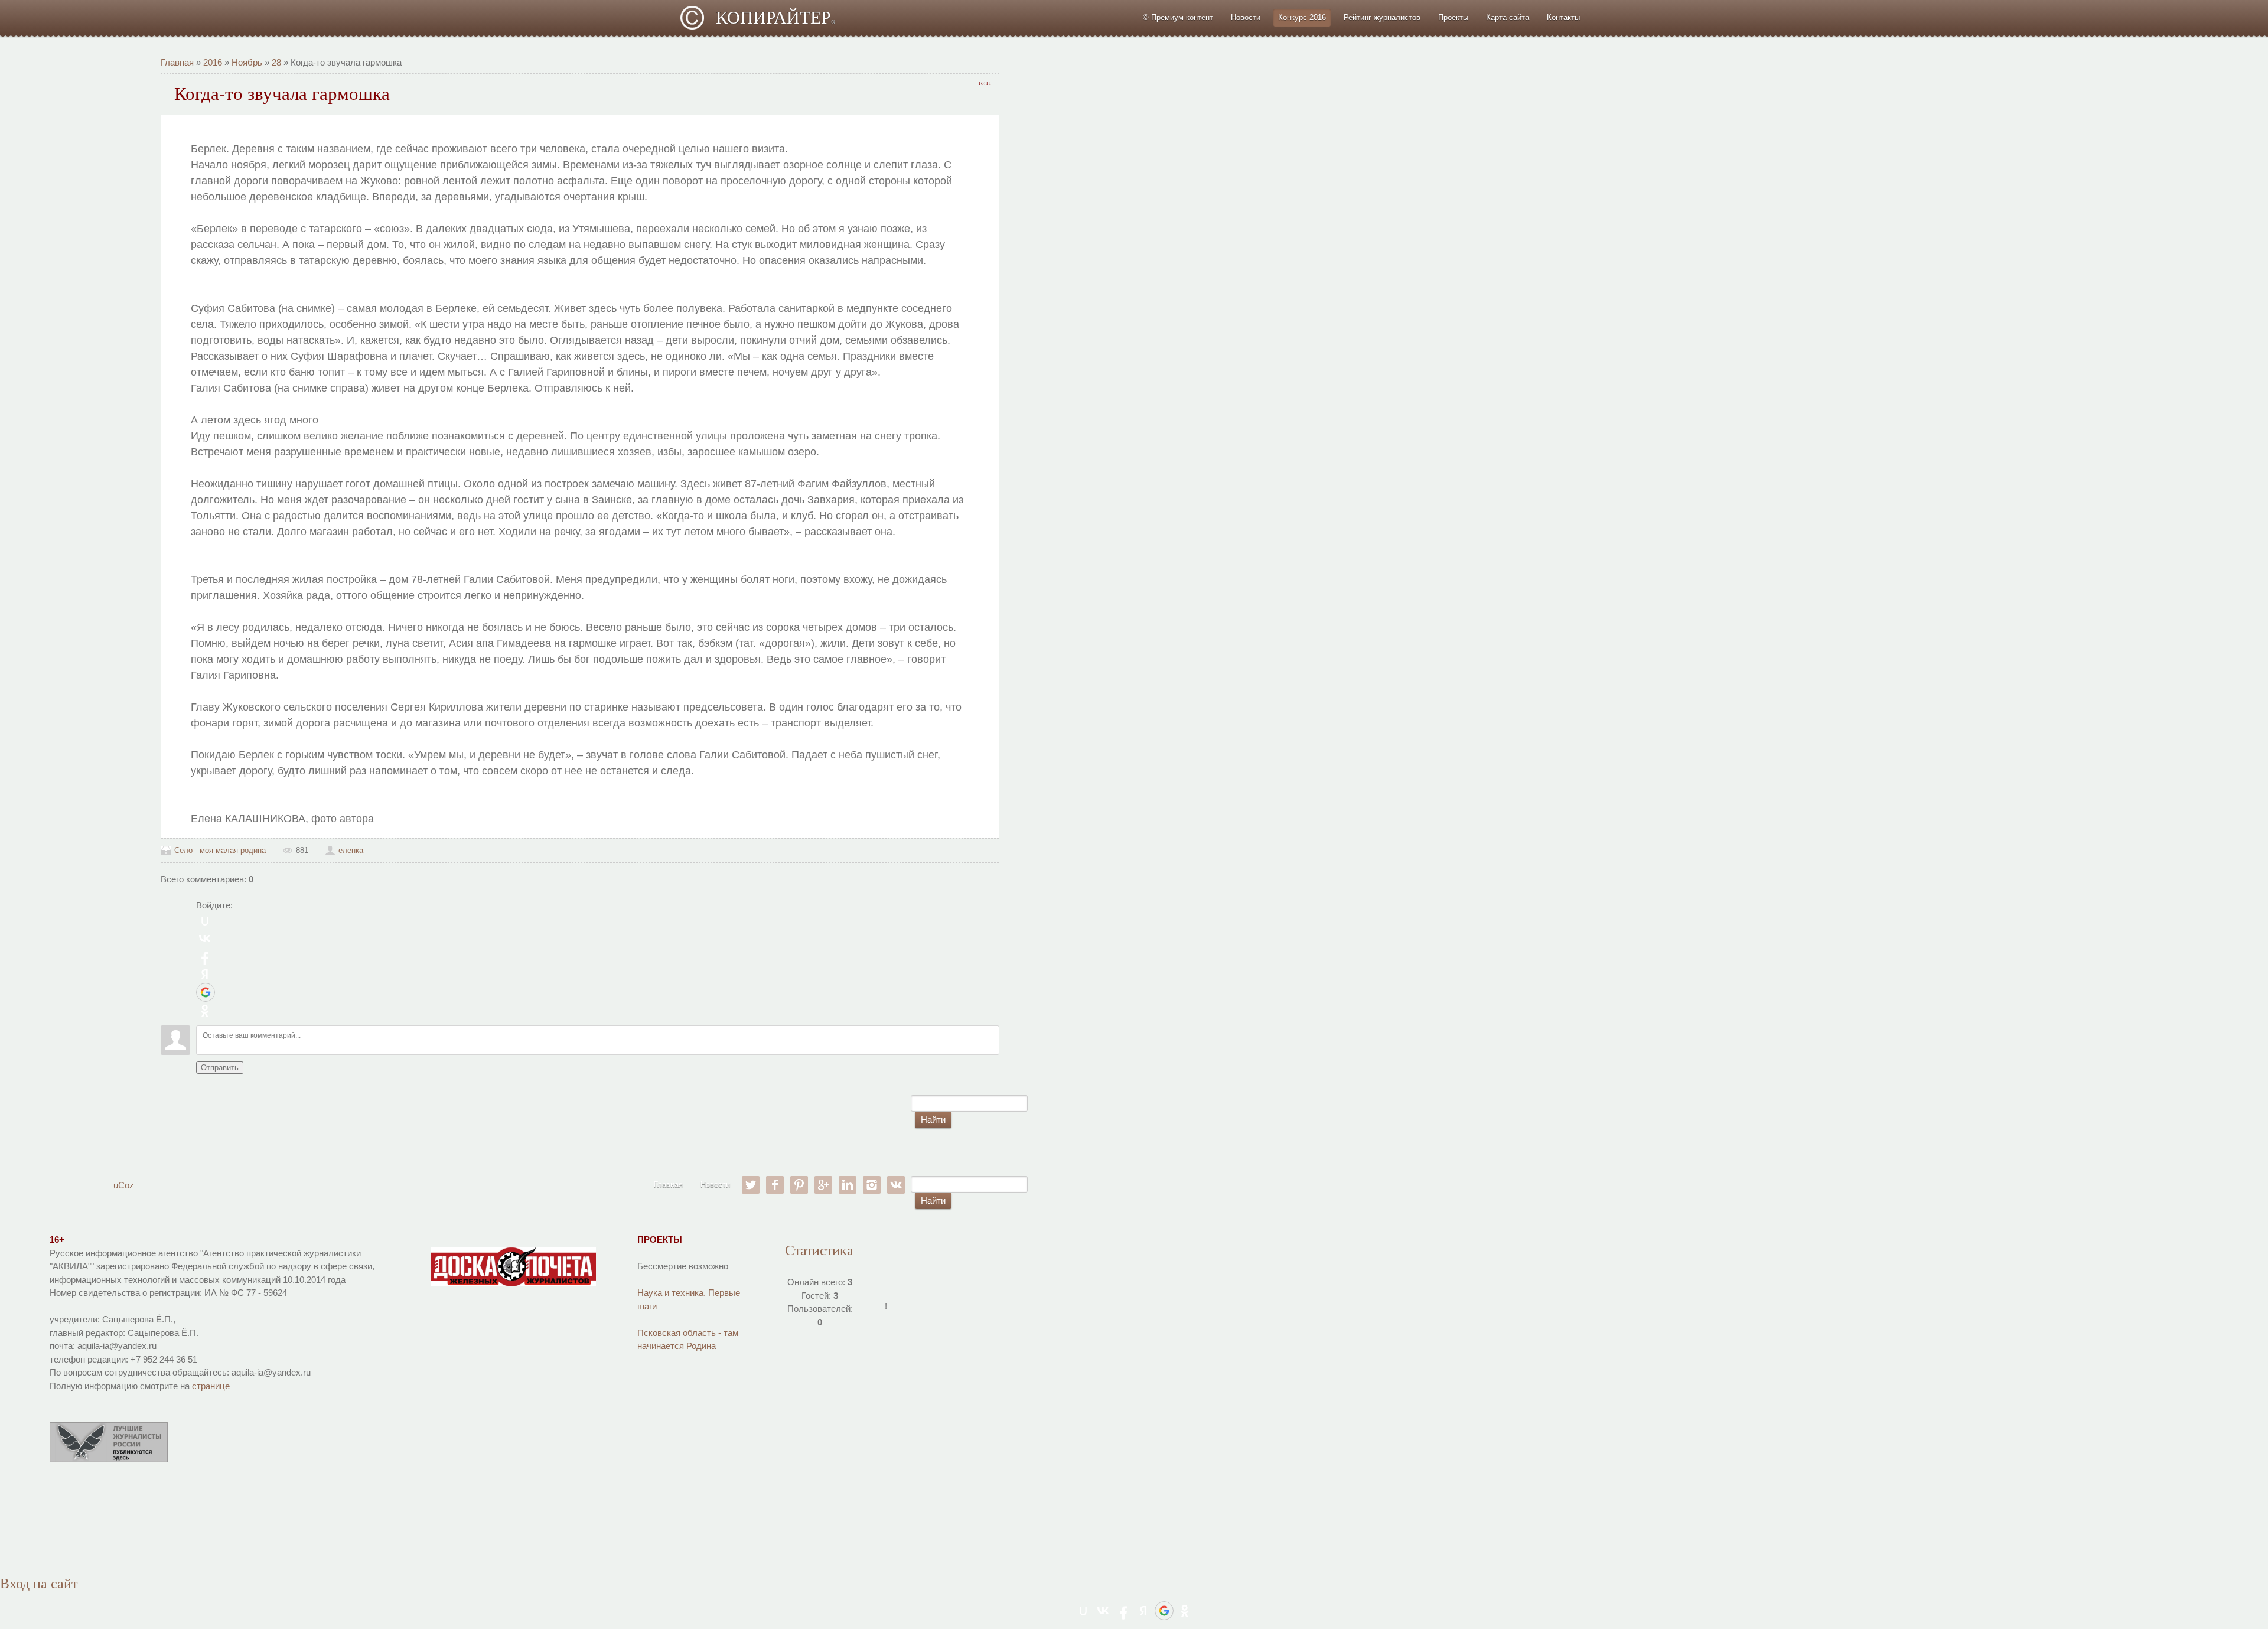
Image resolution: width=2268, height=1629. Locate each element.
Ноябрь (247, 62)
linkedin (848, 1185)
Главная (177, 62)
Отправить (220, 1068)
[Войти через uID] (205, 921)
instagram (872, 1185)
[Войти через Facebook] (205, 956)
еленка (351, 850)
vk (896, 1185)
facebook (775, 1185)
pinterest (799, 1185)
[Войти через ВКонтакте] (205, 939)
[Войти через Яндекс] (205, 974)
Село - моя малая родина (220, 850)
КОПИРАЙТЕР (775, 17)
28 (276, 62)
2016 (213, 62)
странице (211, 1386)
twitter (751, 1185)
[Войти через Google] (206, 992)
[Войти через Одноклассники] (205, 1011)
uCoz (124, 1185)
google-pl (823, 1185)
